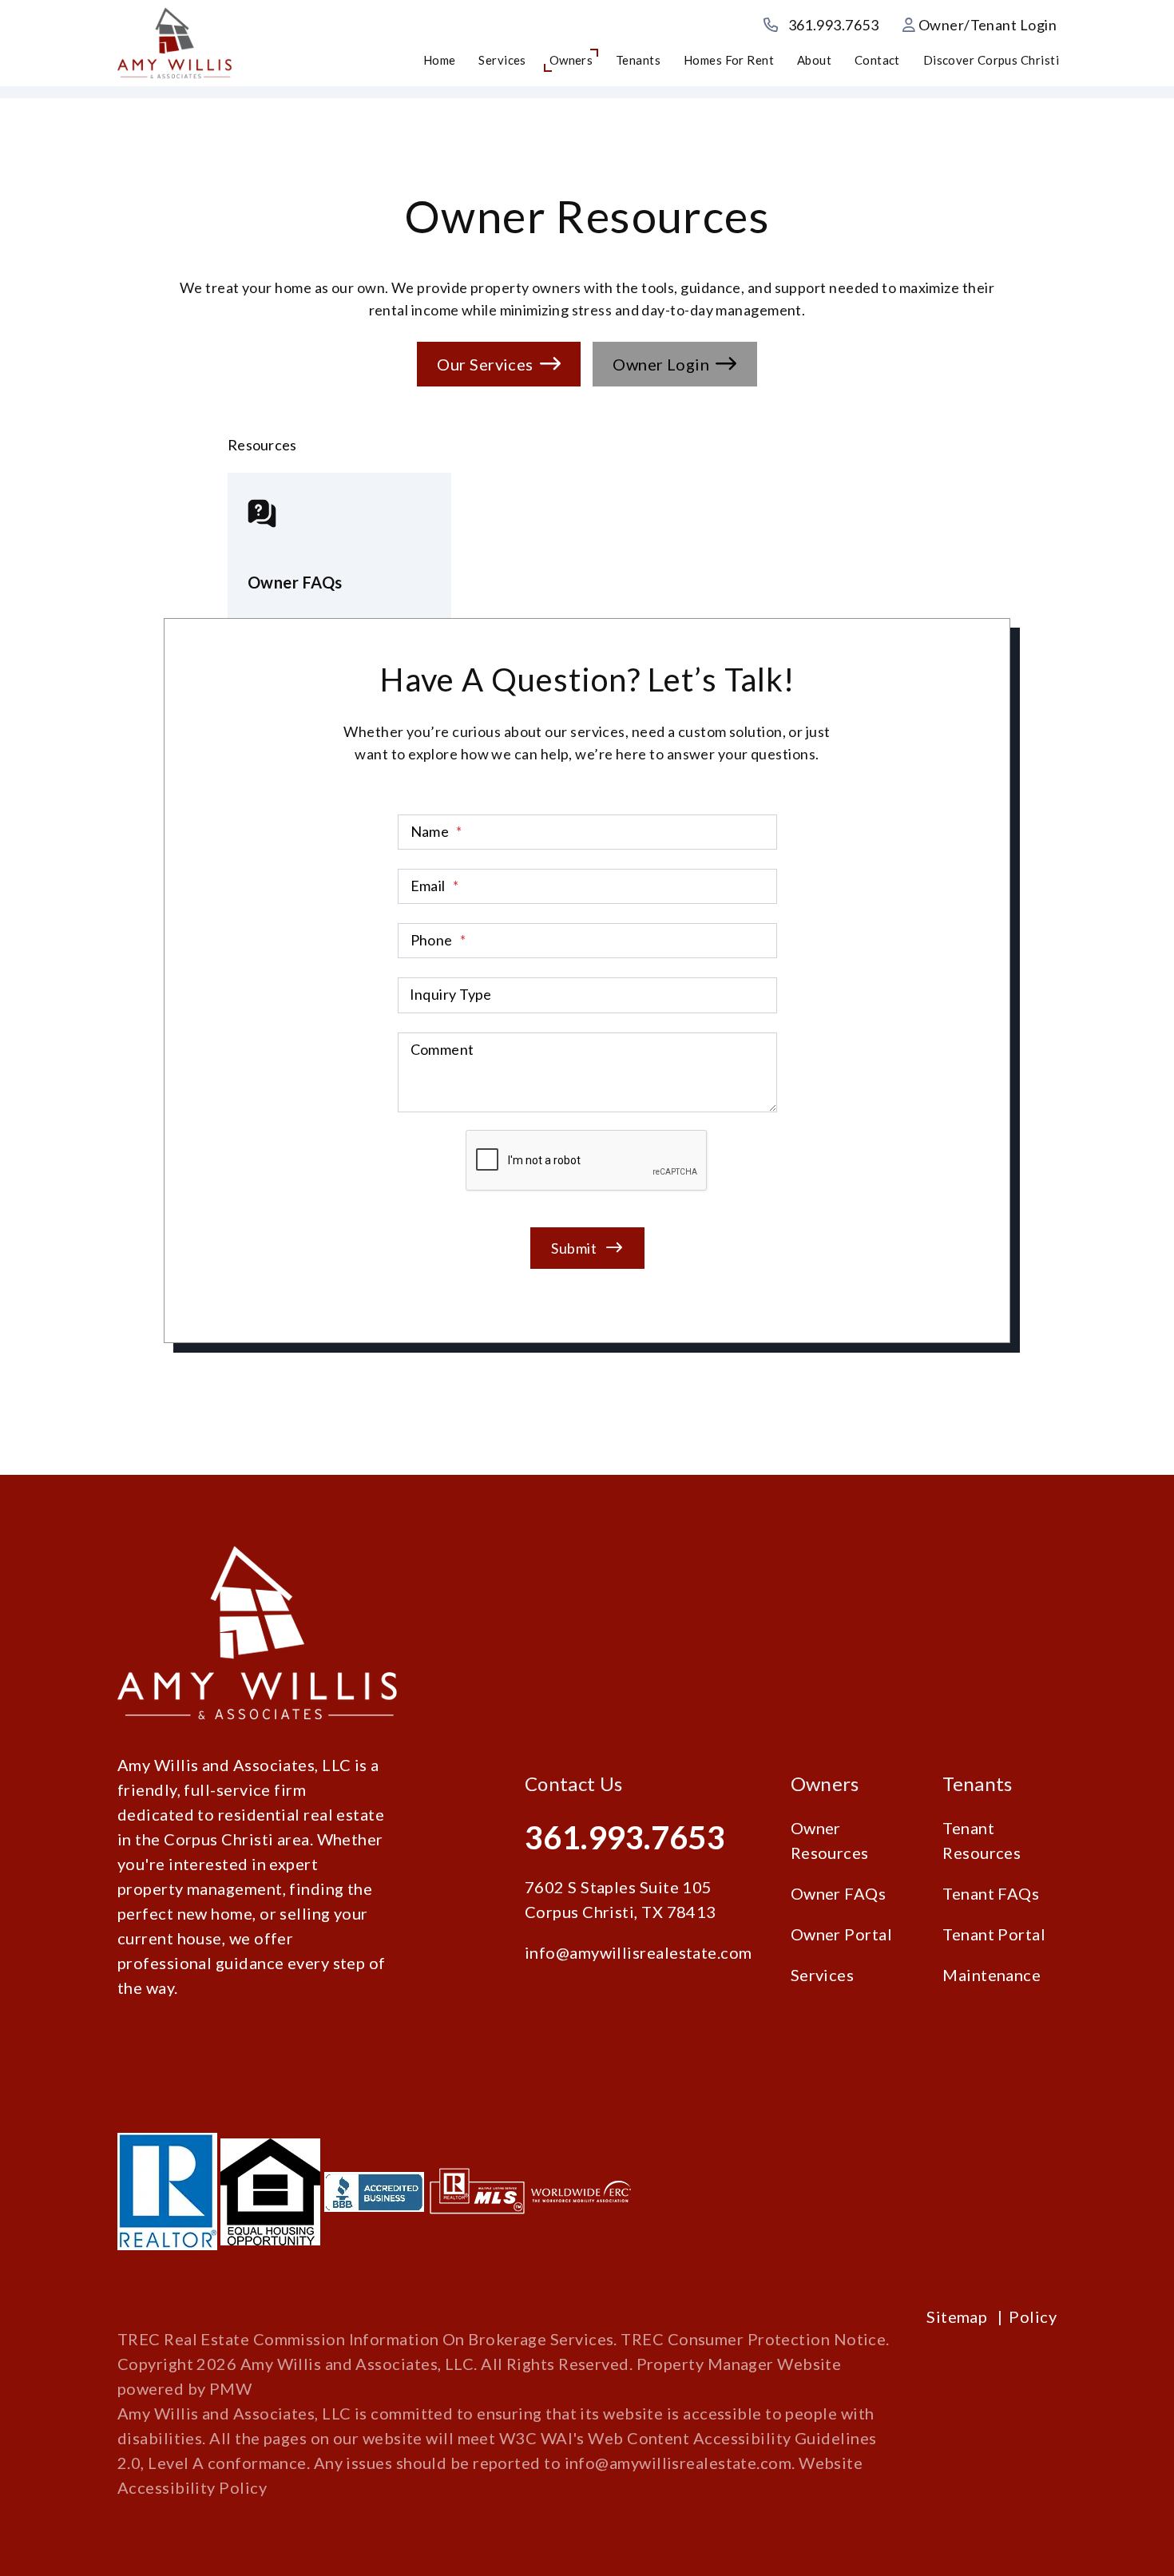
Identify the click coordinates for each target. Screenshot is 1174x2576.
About (814, 60)
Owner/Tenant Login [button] (986, 25)
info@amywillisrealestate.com (639, 1952)
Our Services (485, 364)
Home (440, 60)
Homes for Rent (729, 60)
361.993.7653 (833, 25)
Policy (1033, 2316)
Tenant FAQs (991, 1893)
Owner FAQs (839, 1893)
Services (502, 60)
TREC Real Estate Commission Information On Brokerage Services (365, 2339)
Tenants (638, 60)
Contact (877, 60)
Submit (574, 1247)
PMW (230, 2388)
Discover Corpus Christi (991, 60)
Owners (571, 60)
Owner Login (661, 364)
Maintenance (992, 1975)
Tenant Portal (994, 1934)
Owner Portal (841, 1934)
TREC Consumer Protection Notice (753, 2339)
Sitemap (957, 2316)
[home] (175, 42)
